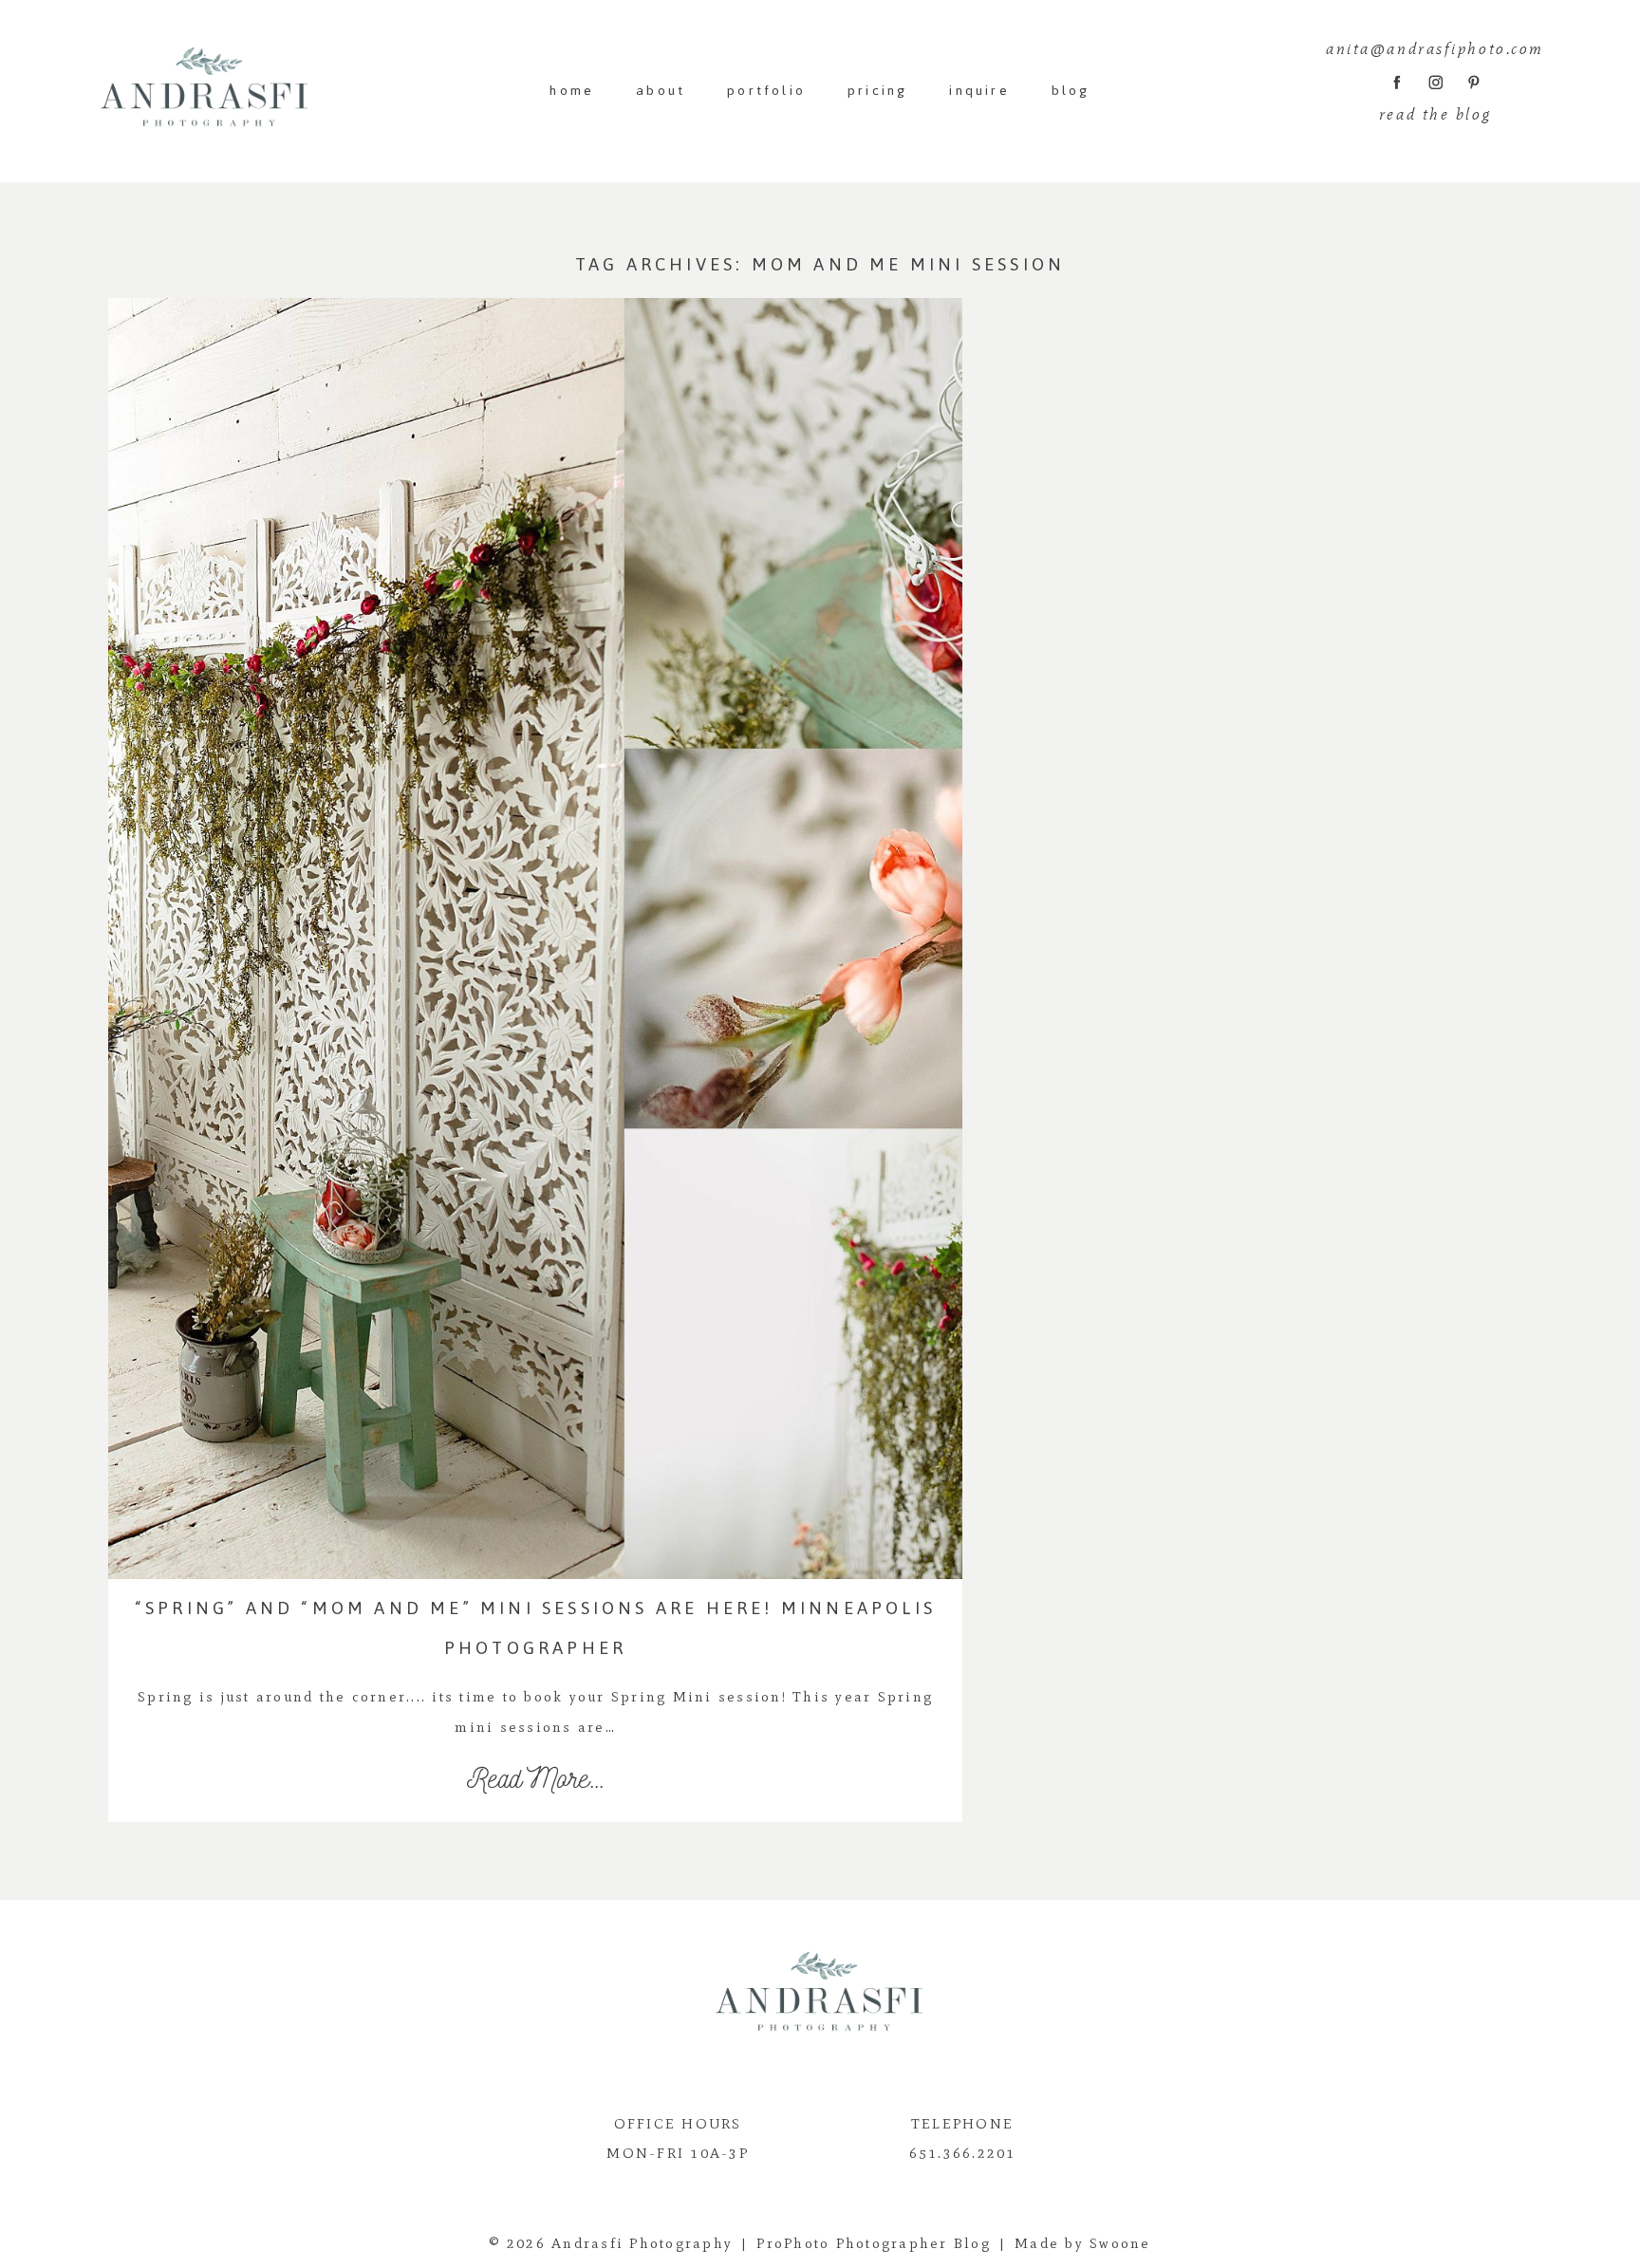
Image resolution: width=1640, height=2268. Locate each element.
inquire (979, 91)
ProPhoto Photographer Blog (874, 2243)
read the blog (1435, 114)
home (572, 91)
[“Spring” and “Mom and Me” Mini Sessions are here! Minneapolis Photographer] (535, 939)
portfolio (766, 91)
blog (1071, 91)
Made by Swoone (1083, 2243)
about (661, 91)
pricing (877, 91)
